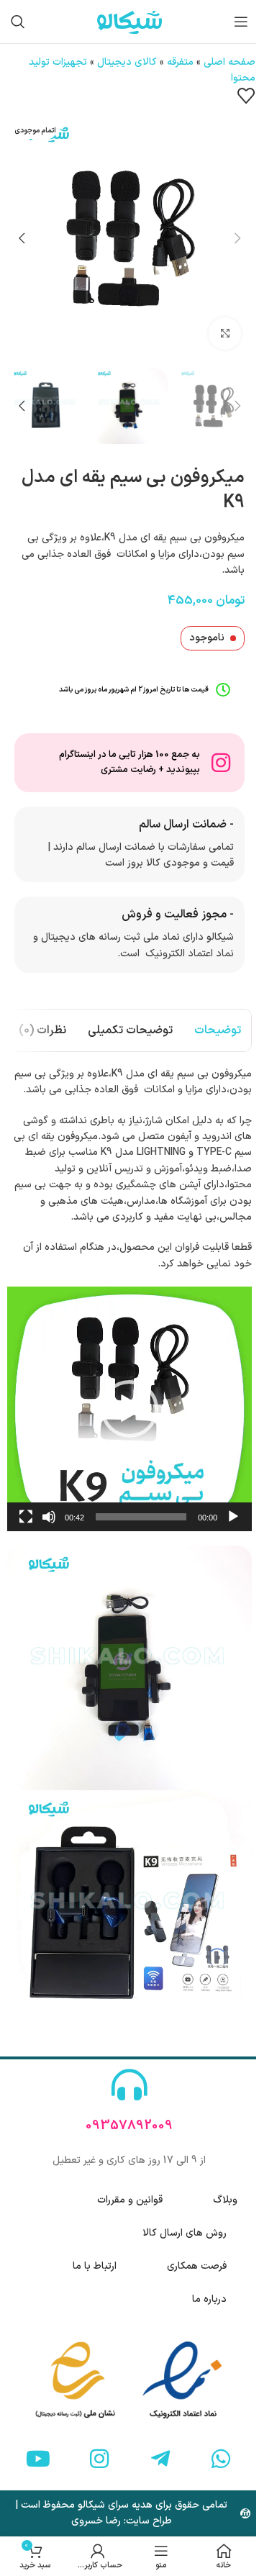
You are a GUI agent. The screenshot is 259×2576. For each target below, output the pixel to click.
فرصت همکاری (197, 2266)
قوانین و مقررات (130, 2200)
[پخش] (233, 1525)
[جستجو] (18, 22)
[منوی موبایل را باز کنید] (241, 22)
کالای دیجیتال (127, 62)
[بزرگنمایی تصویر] (225, 334)
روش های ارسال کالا (185, 2233)
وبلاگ (225, 2200)
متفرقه (180, 62)
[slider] (141, 1517)
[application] (129, 1409)
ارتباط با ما (95, 2266)
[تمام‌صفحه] (26, 1525)
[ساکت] (49, 1525)
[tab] (218, 1030)
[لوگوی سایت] (129, 21)
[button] (237, 238)
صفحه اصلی (230, 62)
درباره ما (209, 2299)
